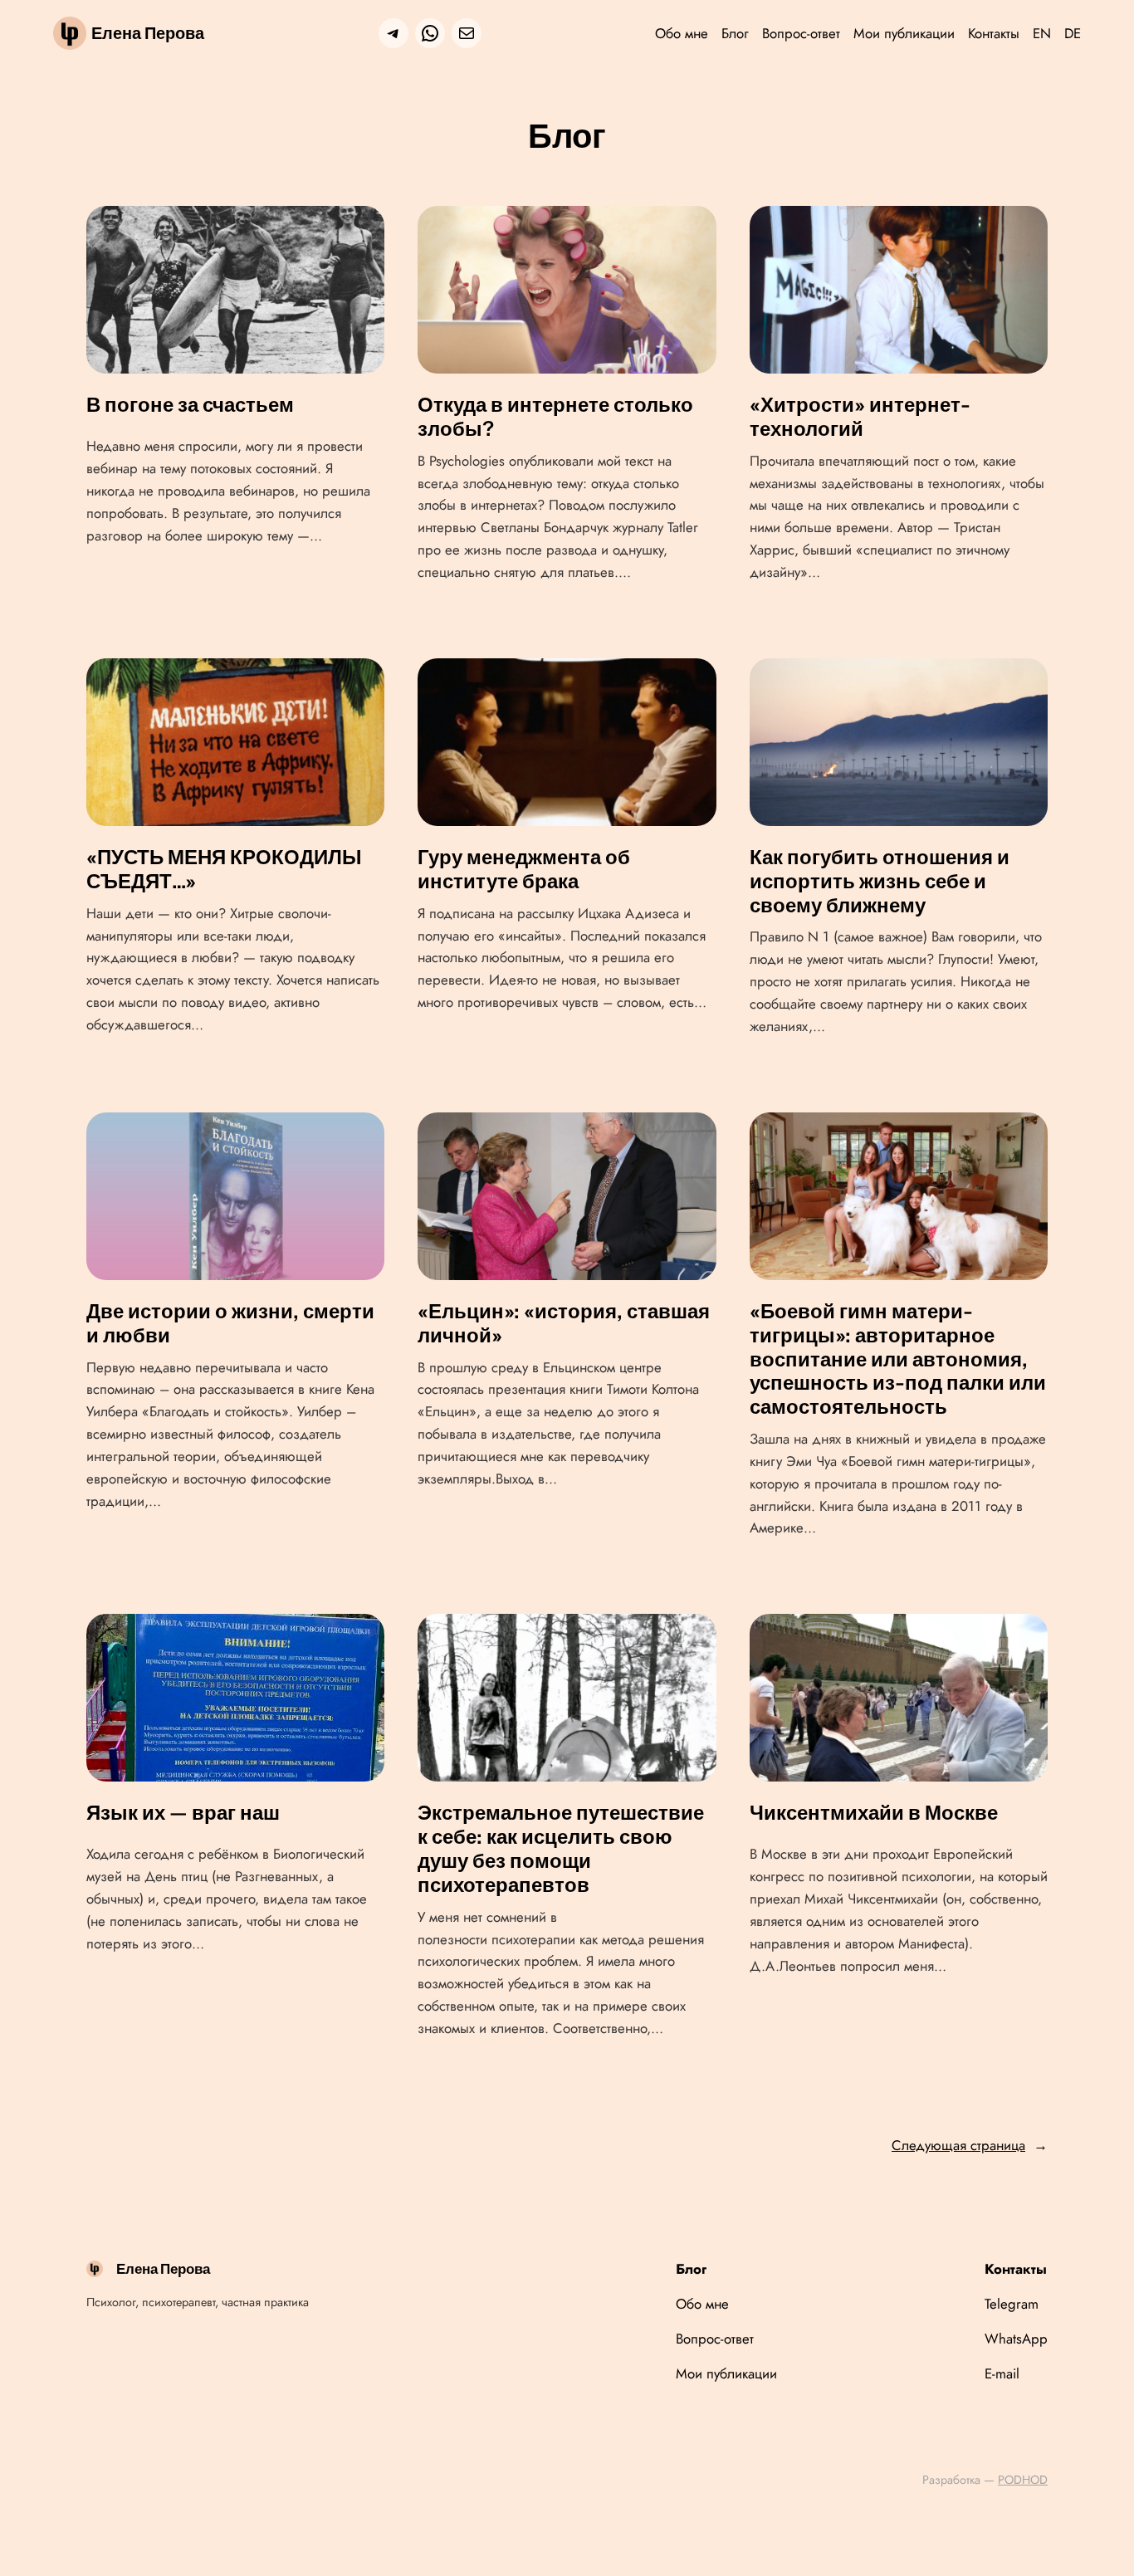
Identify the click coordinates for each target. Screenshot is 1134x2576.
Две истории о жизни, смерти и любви (230, 1324)
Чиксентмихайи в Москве (874, 1813)
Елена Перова (148, 33)
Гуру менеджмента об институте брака (524, 870)
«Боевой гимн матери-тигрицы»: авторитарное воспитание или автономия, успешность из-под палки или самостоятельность (898, 1359)
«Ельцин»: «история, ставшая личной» (564, 1324)
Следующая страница (970, 2145)
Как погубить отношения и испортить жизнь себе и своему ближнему (880, 882)
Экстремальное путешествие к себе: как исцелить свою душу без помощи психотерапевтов (561, 1849)
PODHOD (1023, 2480)
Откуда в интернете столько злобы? (555, 417)
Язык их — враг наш (183, 1813)
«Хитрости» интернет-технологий (860, 417)
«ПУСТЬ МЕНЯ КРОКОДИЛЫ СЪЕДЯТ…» (224, 870)
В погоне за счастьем (190, 405)
